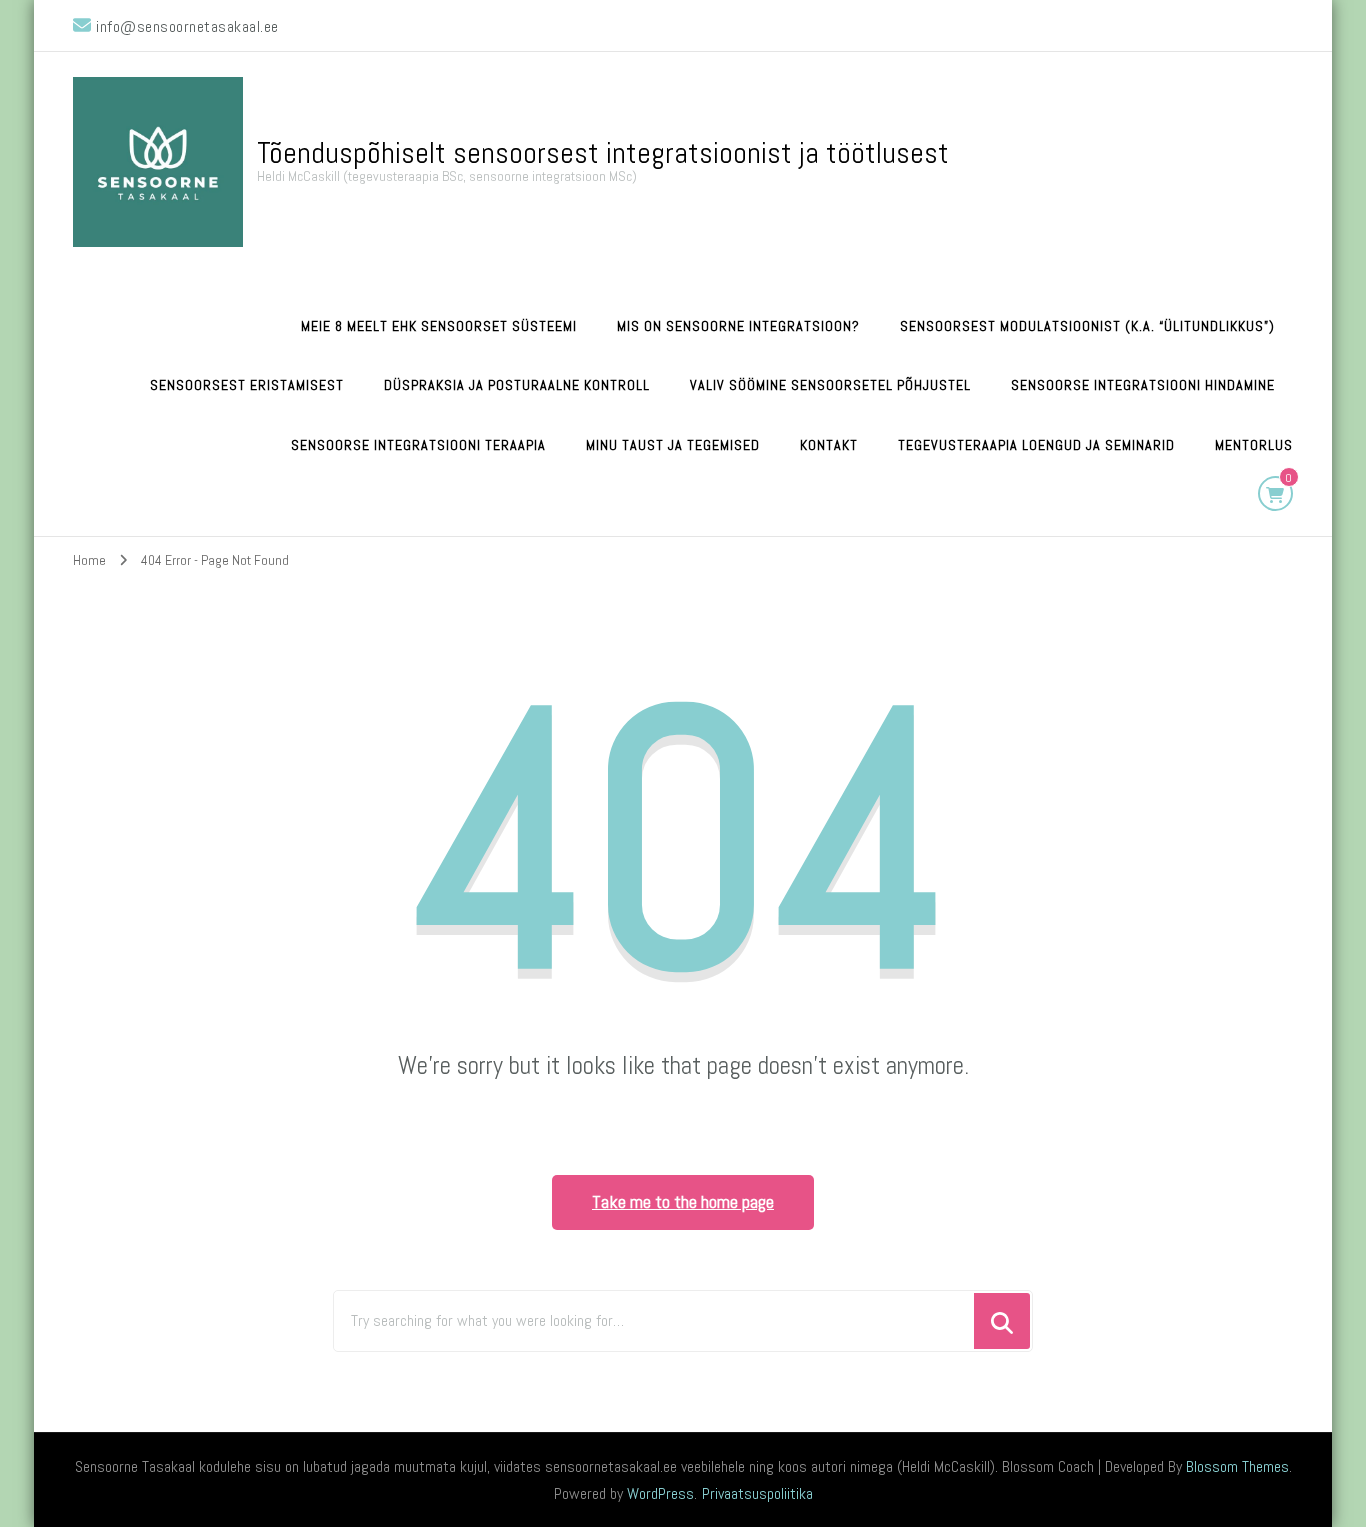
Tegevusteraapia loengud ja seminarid (1036, 445)
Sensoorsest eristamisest (247, 385)
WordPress (660, 1493)
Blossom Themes (1237, 1466)
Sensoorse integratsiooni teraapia (418, 445)
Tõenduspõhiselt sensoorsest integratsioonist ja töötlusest (603, 153)
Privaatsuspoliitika (757, 1493)
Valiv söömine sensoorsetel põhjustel (830, 385)
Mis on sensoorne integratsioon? (738, 326)
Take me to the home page (683, 1201)
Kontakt (829, 445)
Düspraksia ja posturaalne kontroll (517, 385)
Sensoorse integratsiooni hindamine (1143, 385)
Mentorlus (1254, 445)
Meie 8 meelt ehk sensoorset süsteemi (439, 326)
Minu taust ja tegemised (673, 445)
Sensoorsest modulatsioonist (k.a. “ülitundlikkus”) (1087, 326)
